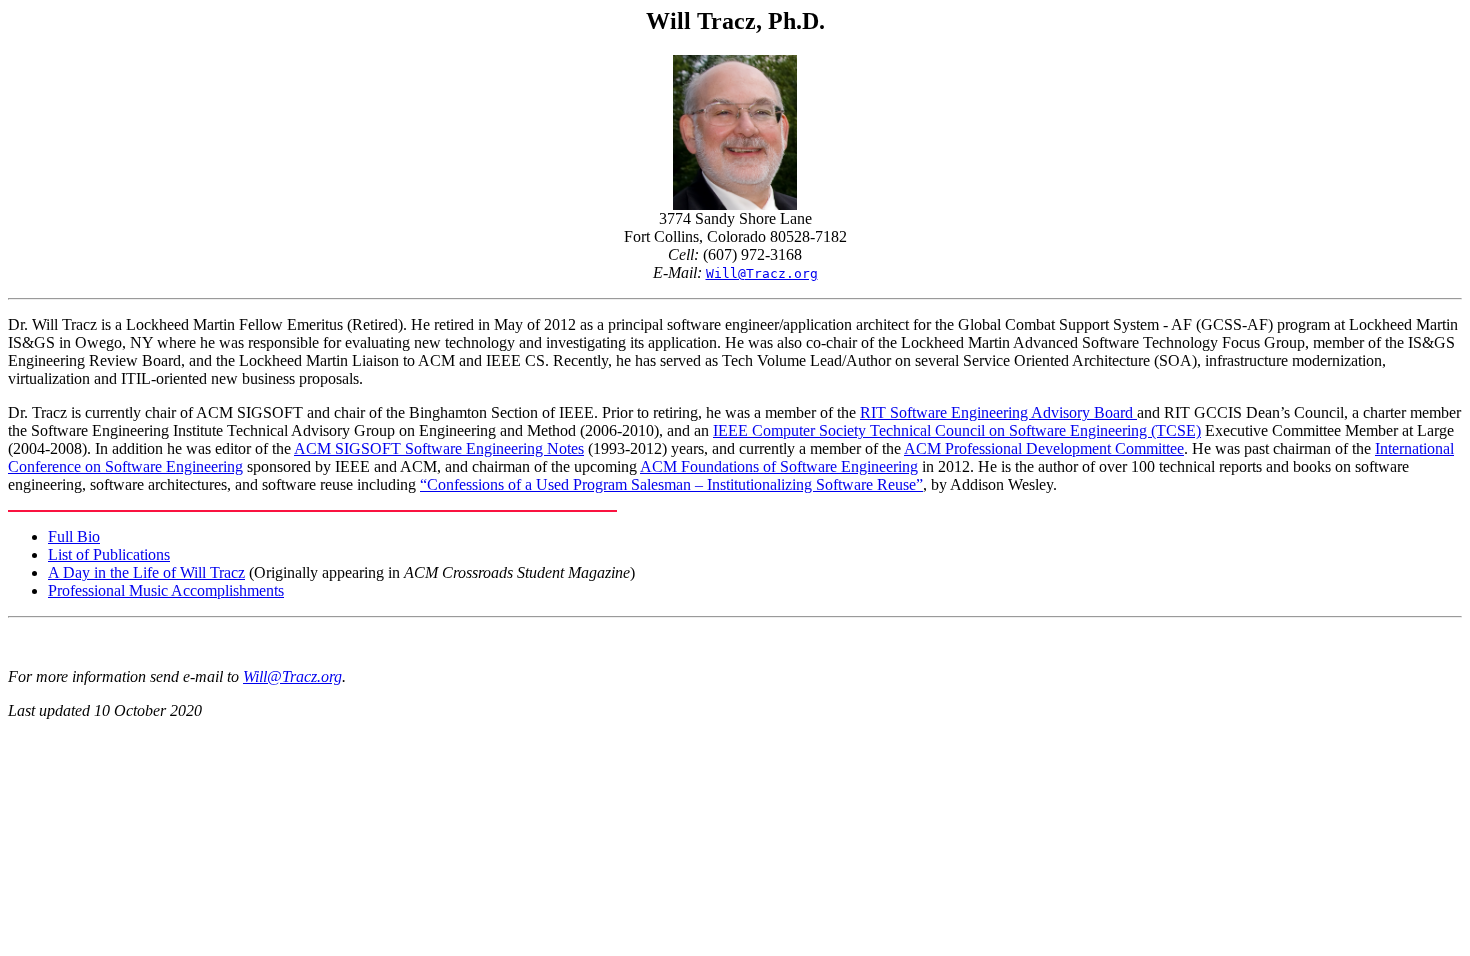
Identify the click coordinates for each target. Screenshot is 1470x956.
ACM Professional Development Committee (1044, 448)
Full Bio (74, 536)
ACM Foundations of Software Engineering (779, 466)
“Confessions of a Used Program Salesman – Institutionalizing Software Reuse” (671, 484)
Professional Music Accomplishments (166, 590)
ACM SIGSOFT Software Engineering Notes (439, 448)
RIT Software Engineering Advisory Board (998, 412)
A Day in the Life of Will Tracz (146, 572)
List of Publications (109, 554)
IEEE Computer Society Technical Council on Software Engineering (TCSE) (957, 430)
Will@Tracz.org (292, 676)
